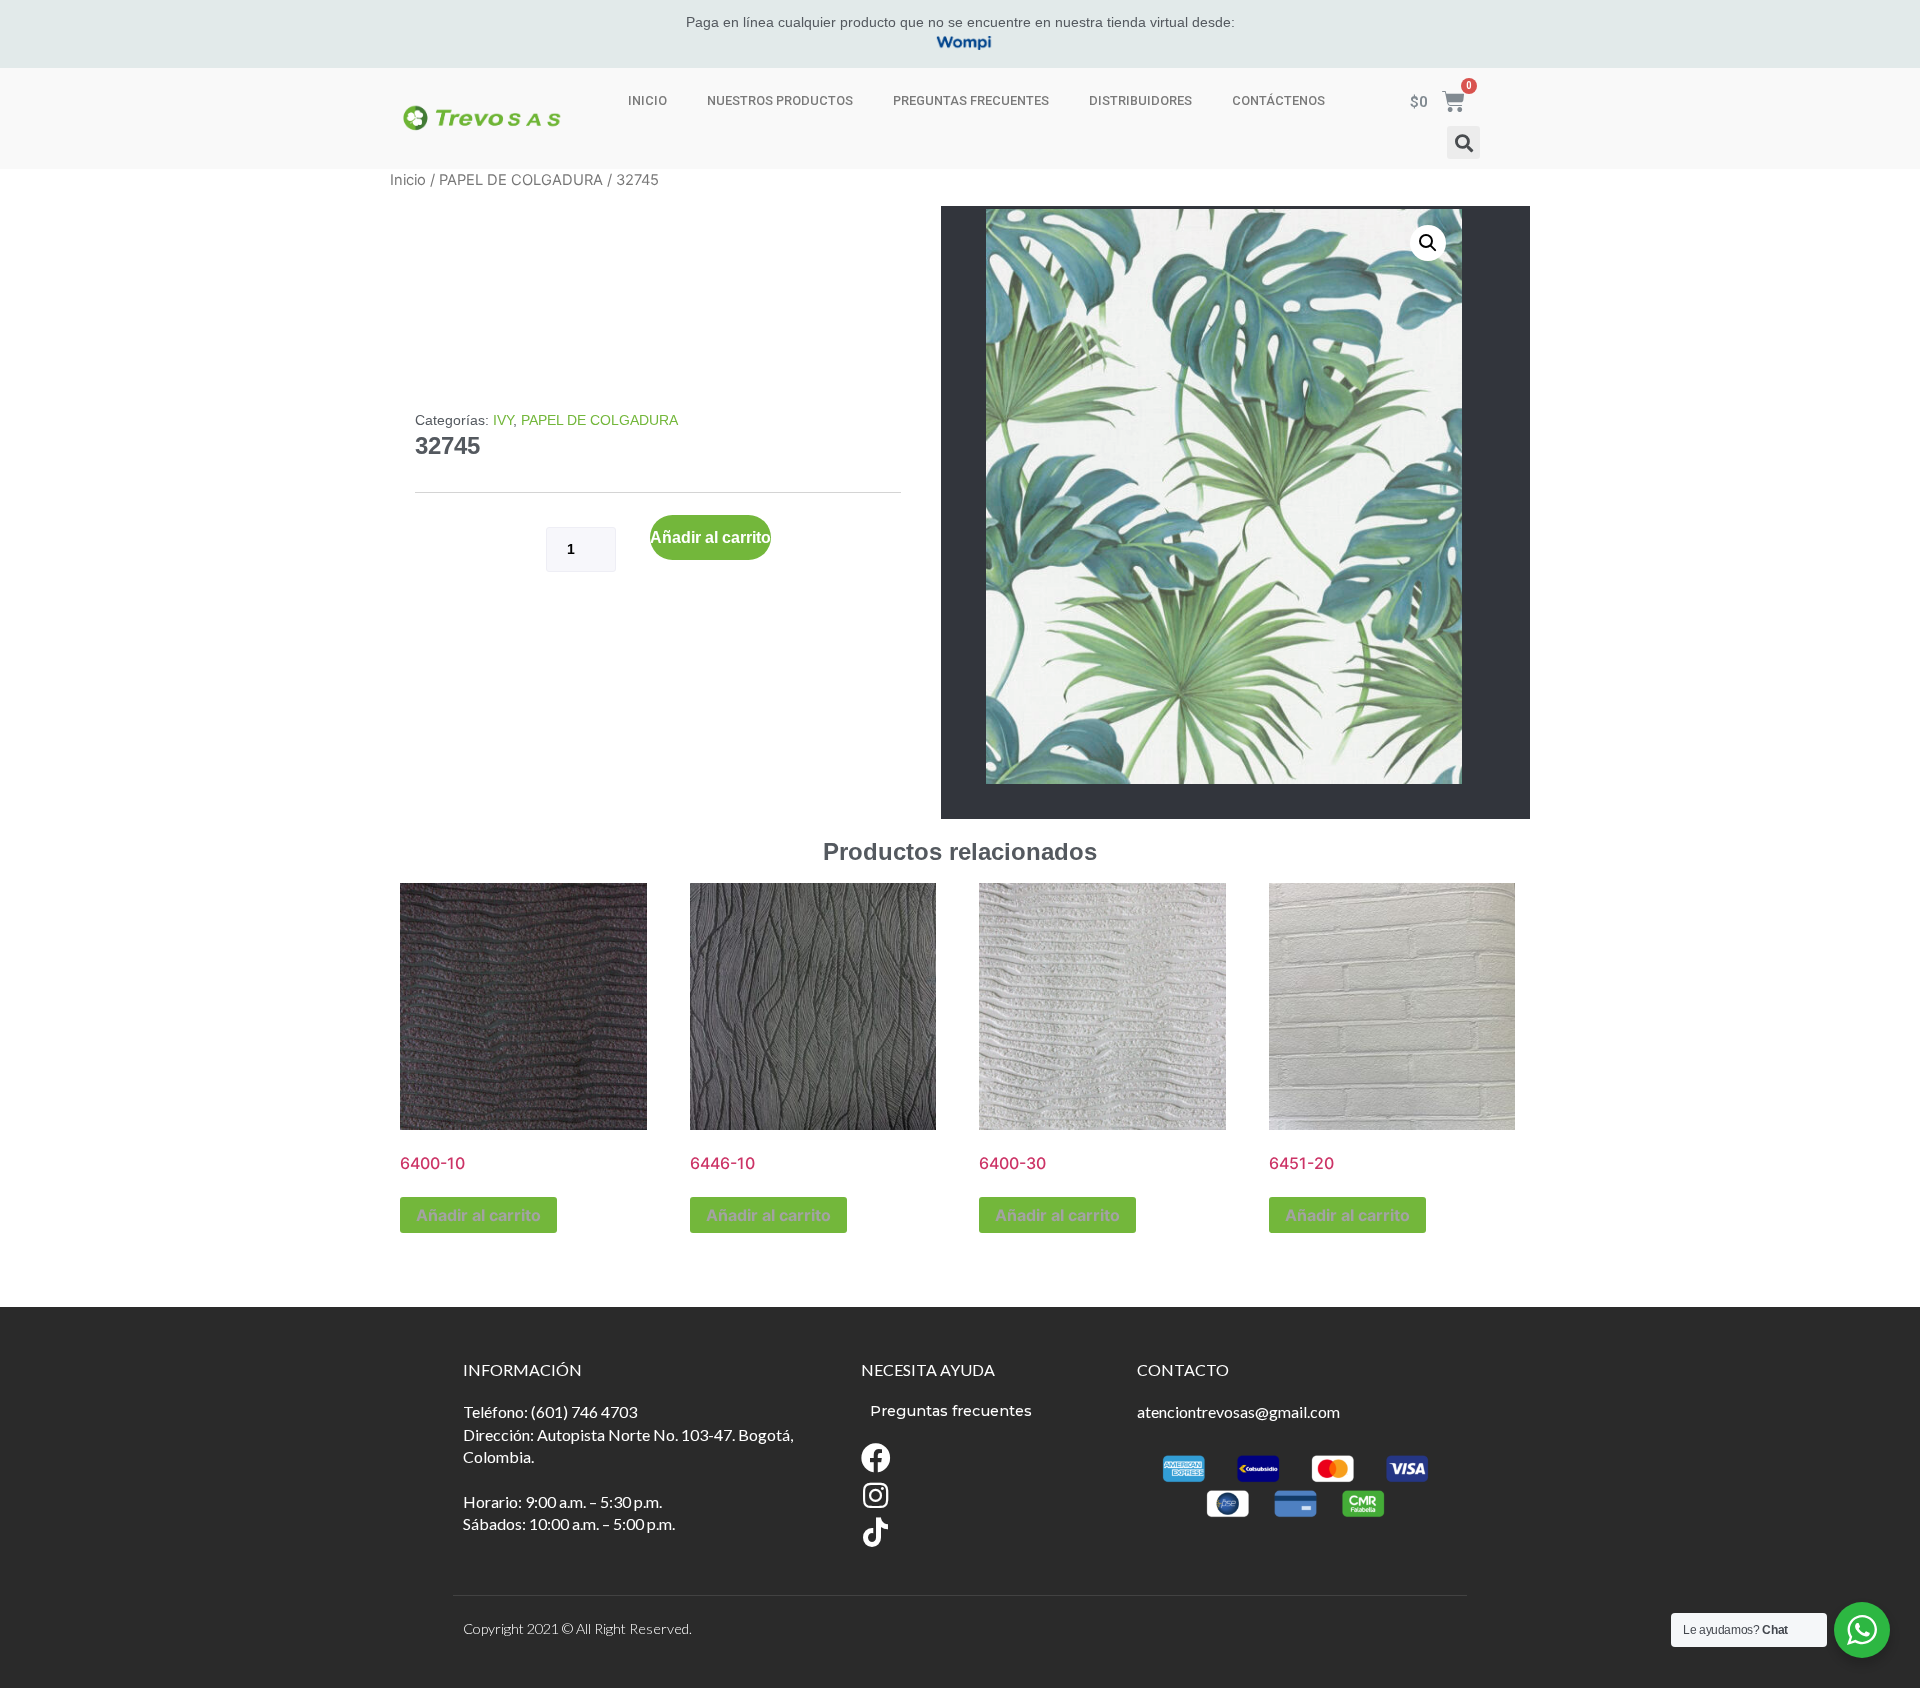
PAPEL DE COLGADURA (521, 180)
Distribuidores (1140, 100)
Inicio (647, 100)
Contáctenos (1278, 100)
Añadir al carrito (710, 537)
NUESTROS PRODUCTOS (780, 100)
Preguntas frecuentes (971, 100)
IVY (503, 420)
